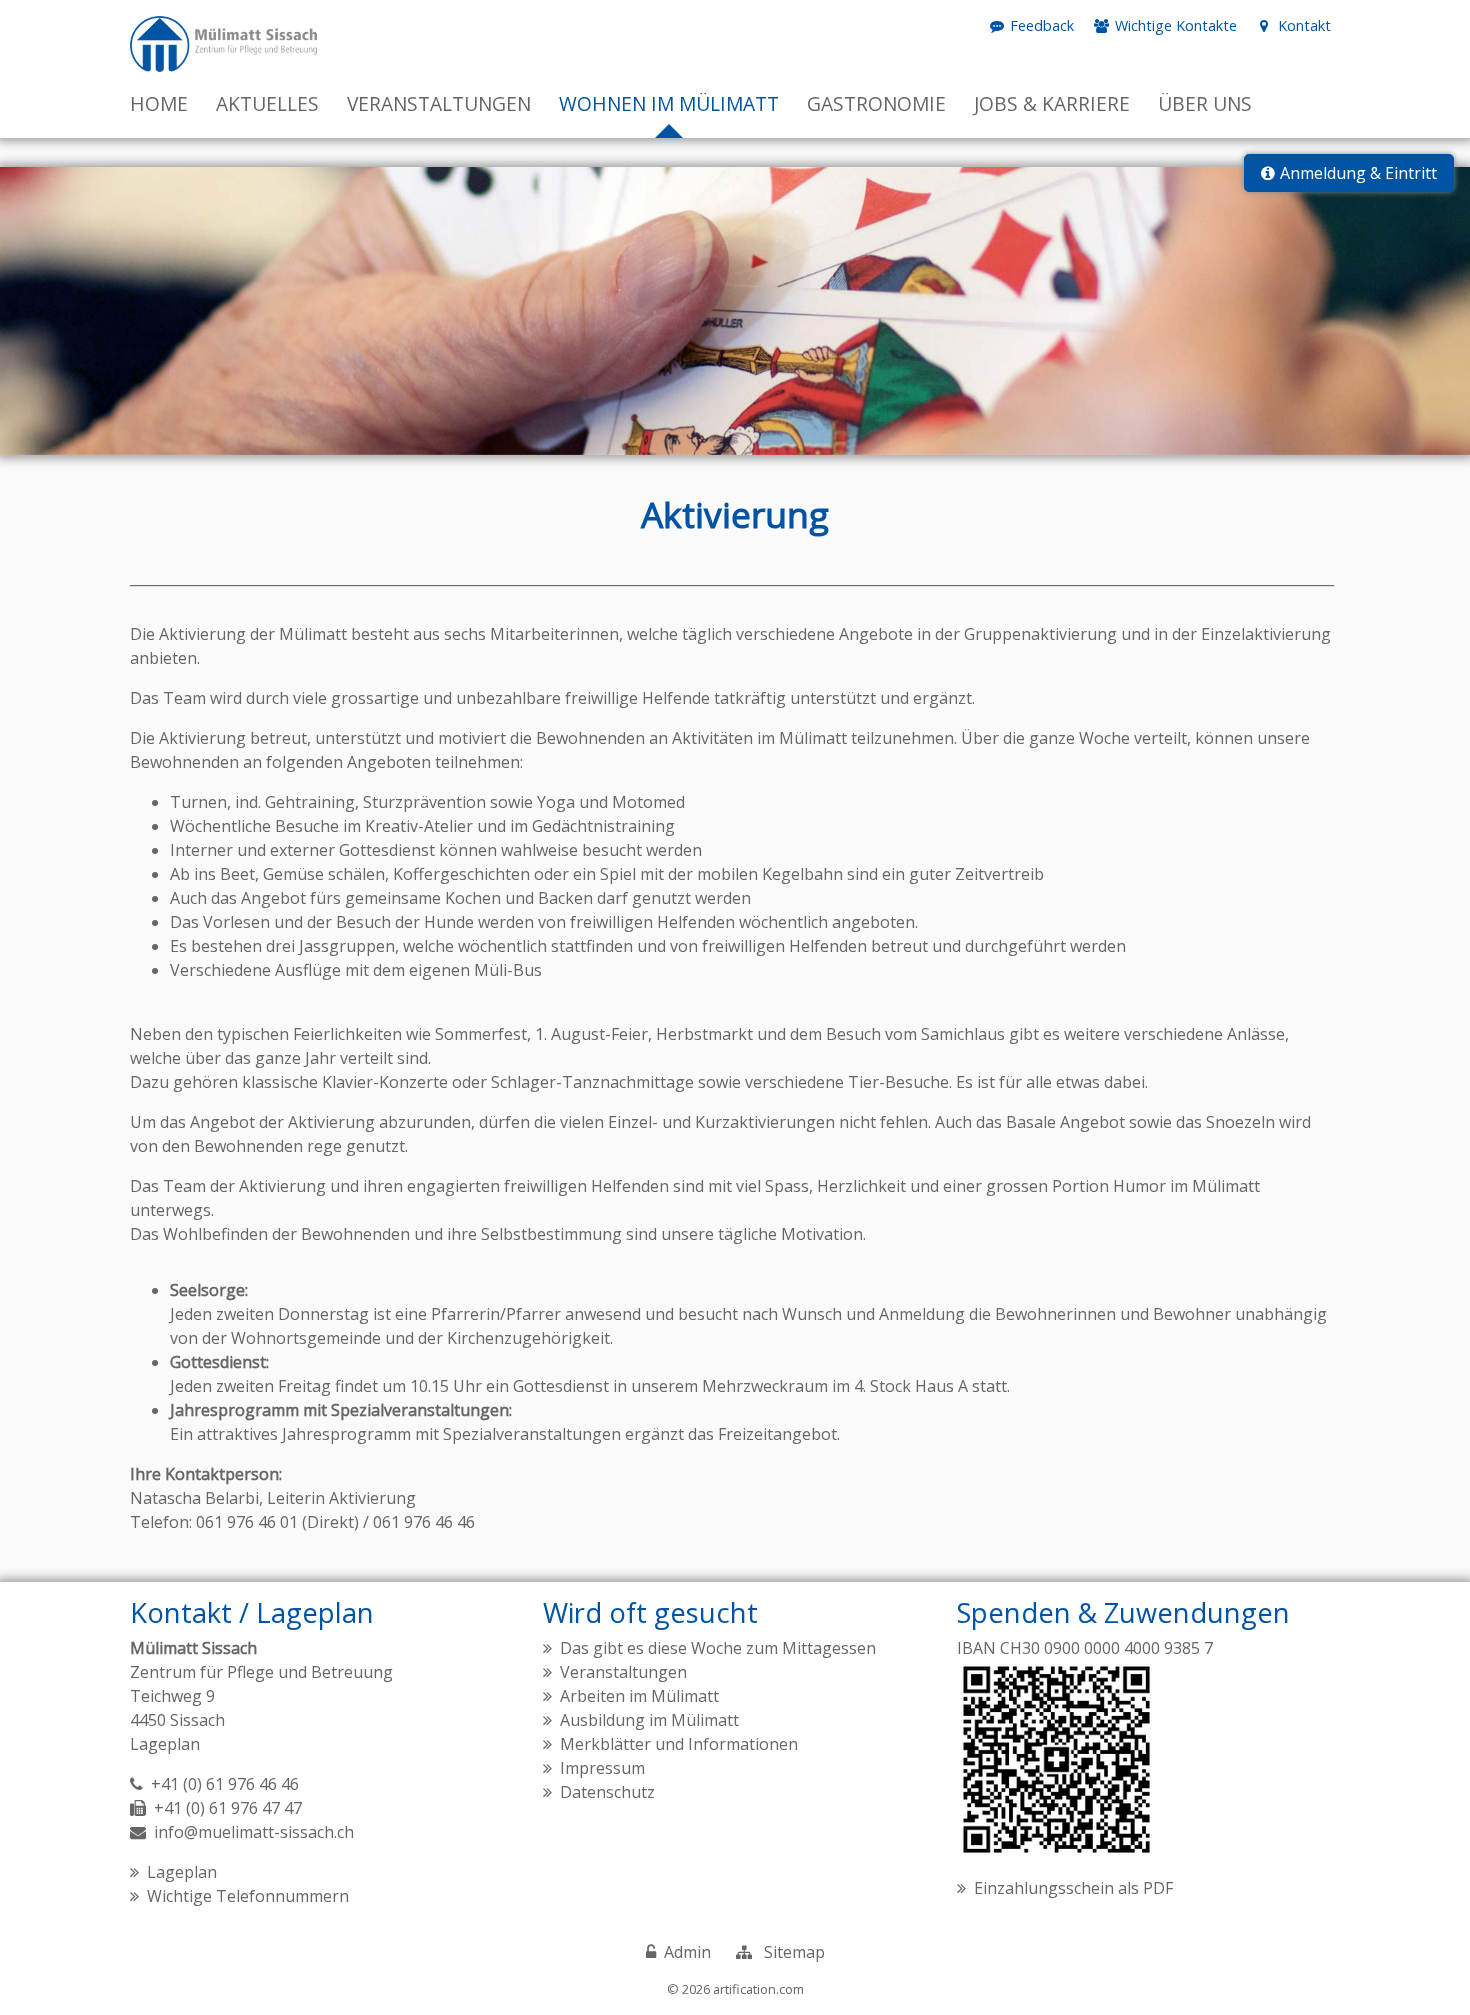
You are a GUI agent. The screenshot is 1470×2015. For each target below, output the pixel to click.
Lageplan (165, 1744)
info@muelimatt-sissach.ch (254, 1832)
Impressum (602, 1768)
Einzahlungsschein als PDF (1073, 1888)
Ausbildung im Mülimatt (649, 1720)
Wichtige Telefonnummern (248, 1896)
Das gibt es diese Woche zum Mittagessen (718, 1648)
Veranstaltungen (623, 1672)
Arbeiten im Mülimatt (639, 1696)
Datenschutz (607, 1792)
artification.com (758, 1989)
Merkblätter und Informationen (679, 1744)
